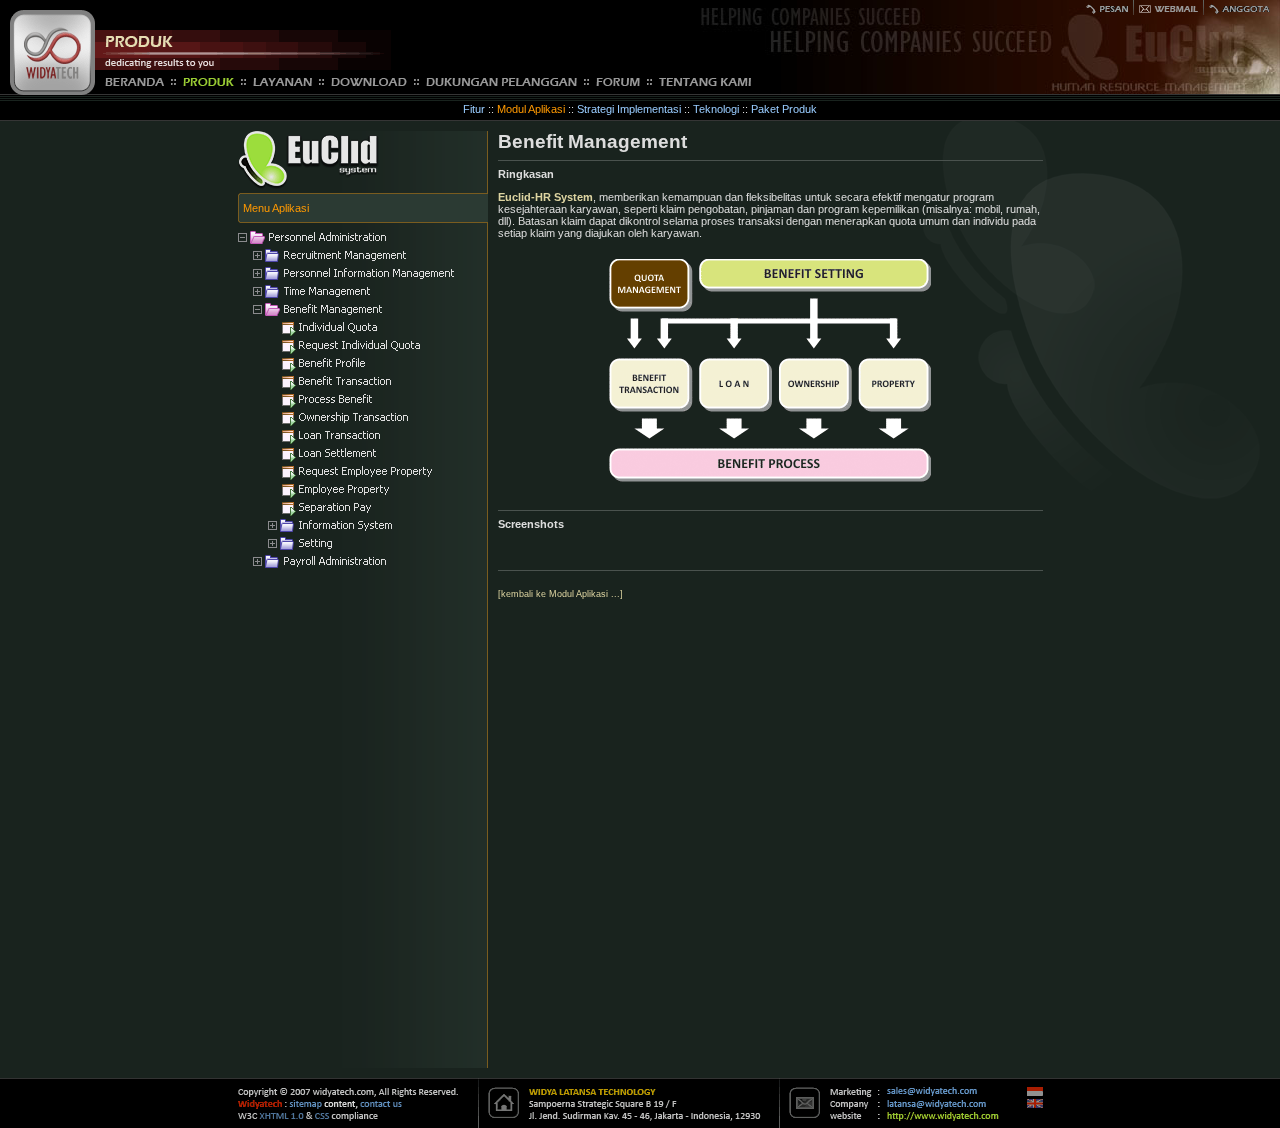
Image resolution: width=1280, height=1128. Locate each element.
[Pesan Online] (1107, 6)
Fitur (474, 109)
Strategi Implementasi (629, 109)
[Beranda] (134, 81)
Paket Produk (784, 109)
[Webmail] (1168, 6)
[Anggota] (1239, 6)
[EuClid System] (308, 185)
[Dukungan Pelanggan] (501, 81)
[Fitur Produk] (208, 81)
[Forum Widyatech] (618, 81)
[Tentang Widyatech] (705, 81)
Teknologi (716, 109)
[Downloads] (369, 81)
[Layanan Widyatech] (282, 81)
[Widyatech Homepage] (52, 91)
